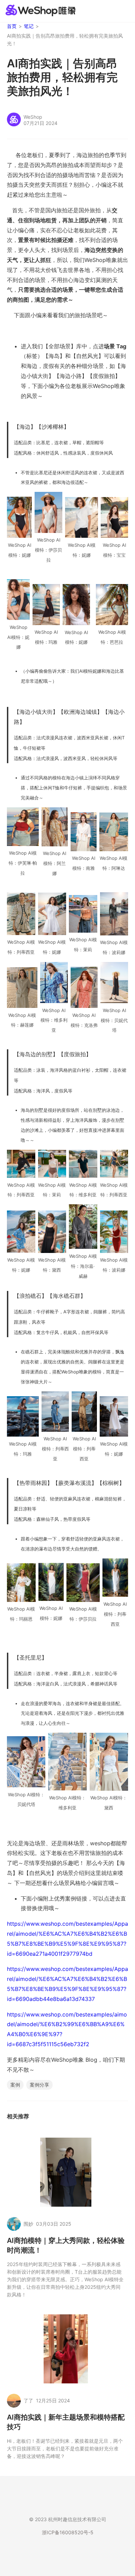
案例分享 (39, 2085)
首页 (12, 26)
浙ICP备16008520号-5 (68, 2532)
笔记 (29, 26)
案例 (15, 2085)
